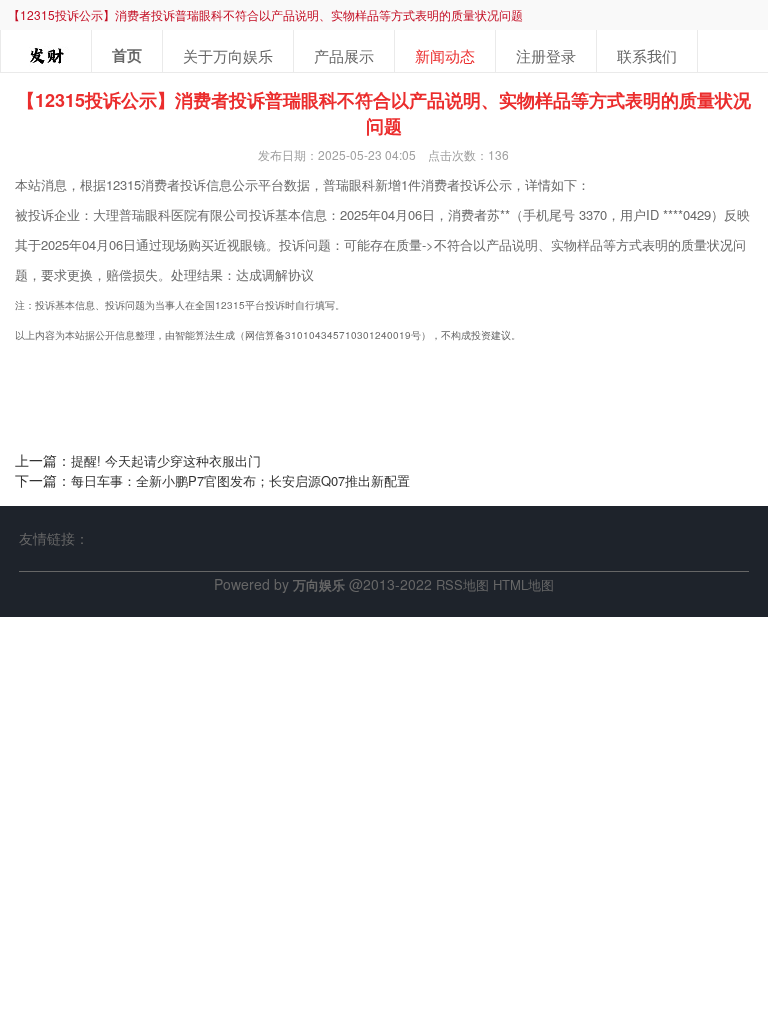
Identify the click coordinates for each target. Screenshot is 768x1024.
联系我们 (647, 55)
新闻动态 (445, 55)
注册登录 (546, 55)
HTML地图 (523, 584)
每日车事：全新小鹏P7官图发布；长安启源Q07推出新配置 (240, 480)
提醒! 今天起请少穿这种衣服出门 (166, 460)
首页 (127, 55)
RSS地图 (462, 584)
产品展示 (344, 55)
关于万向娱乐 (228, 55)
